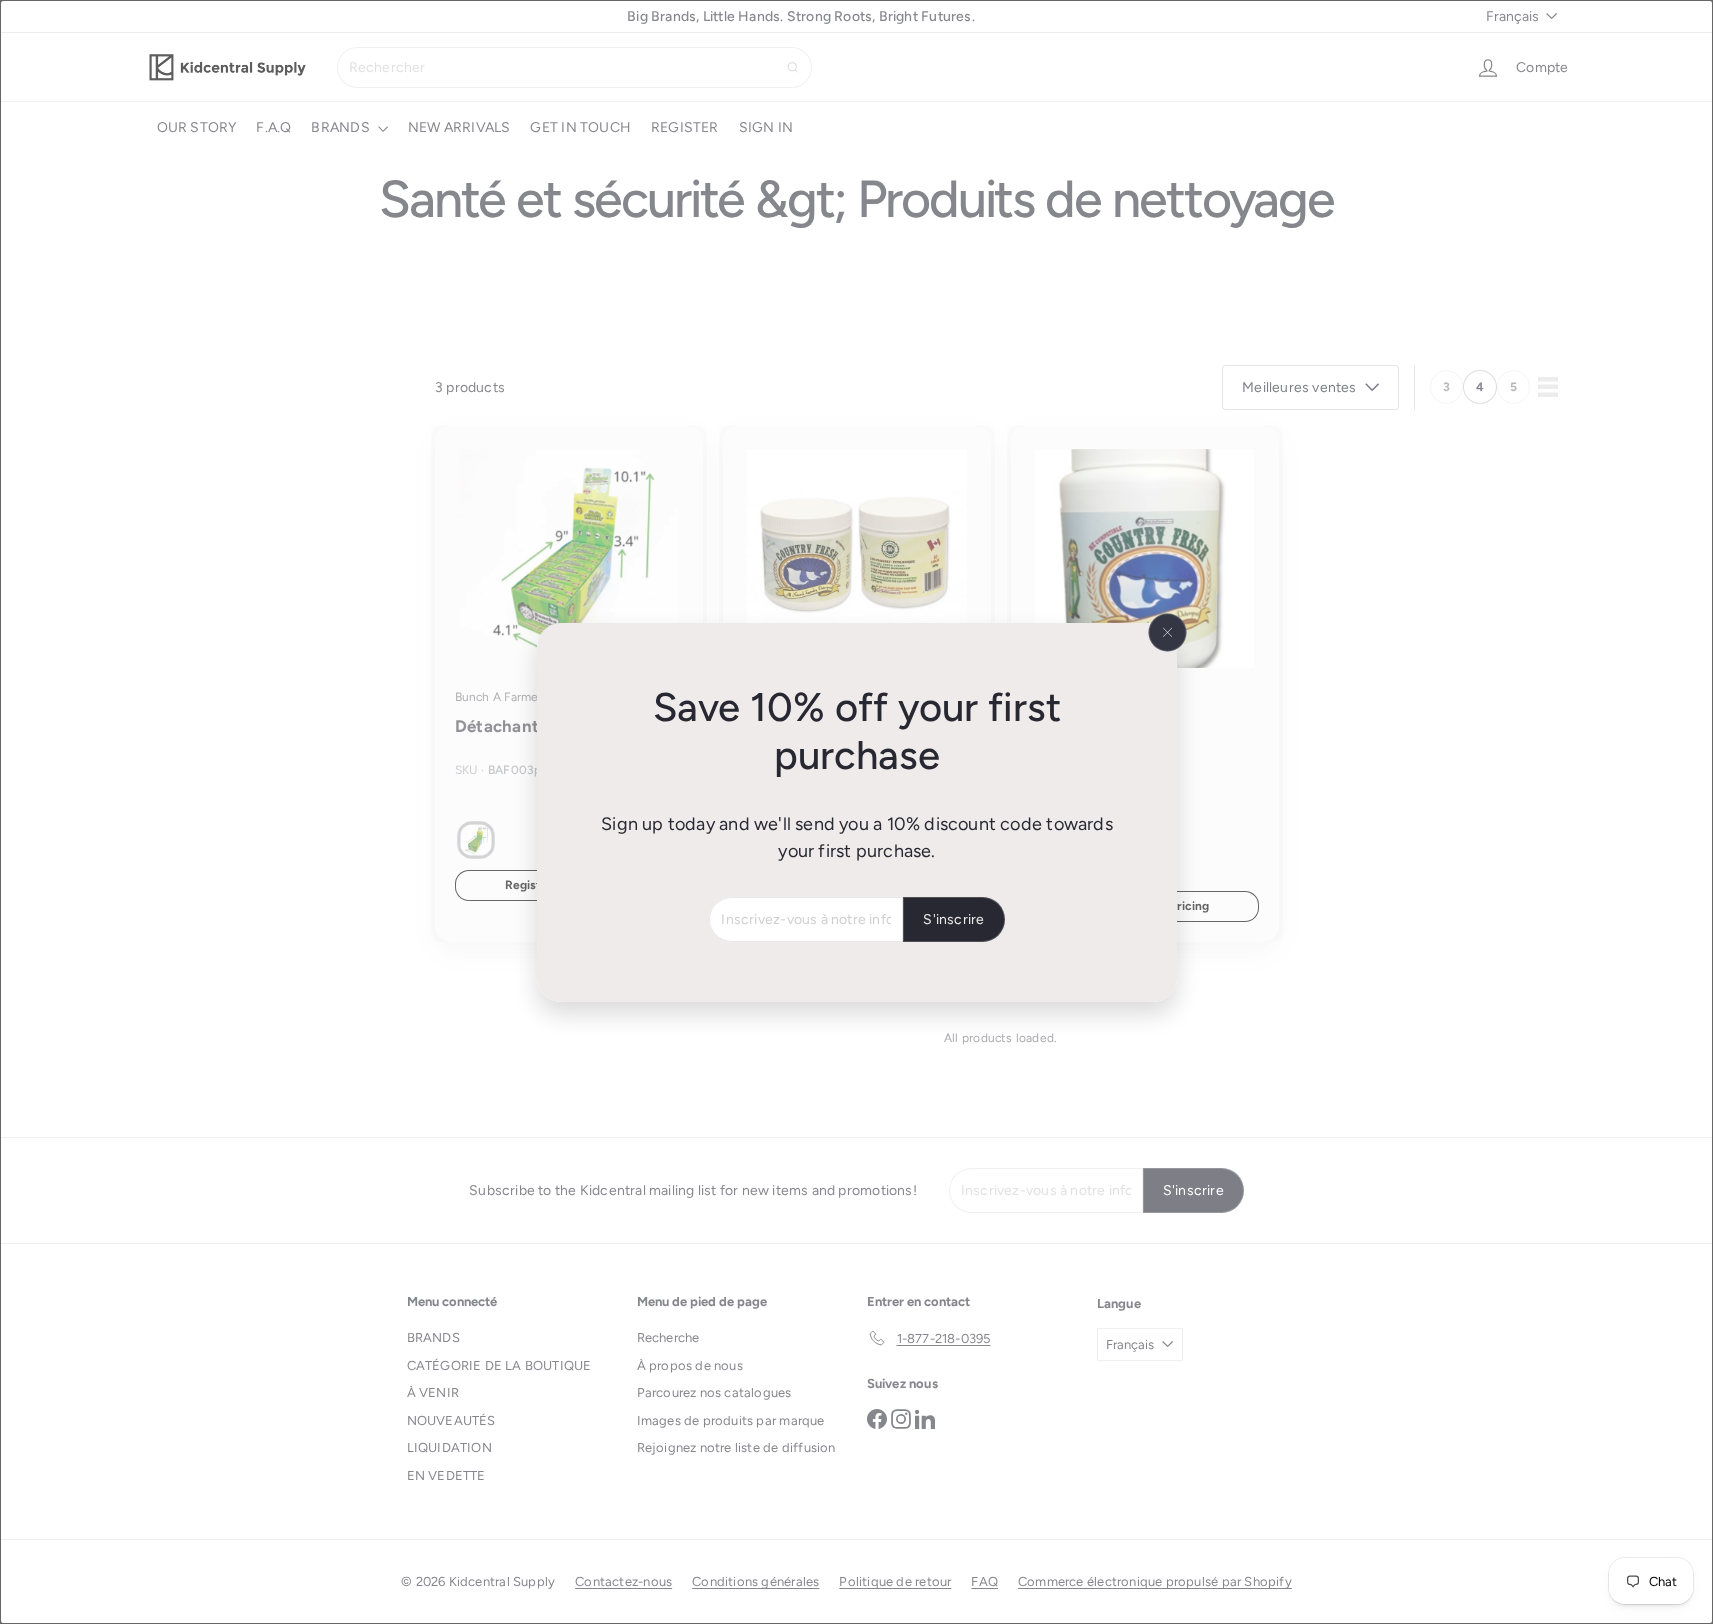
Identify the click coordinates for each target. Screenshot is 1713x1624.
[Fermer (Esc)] (1167, 632)
